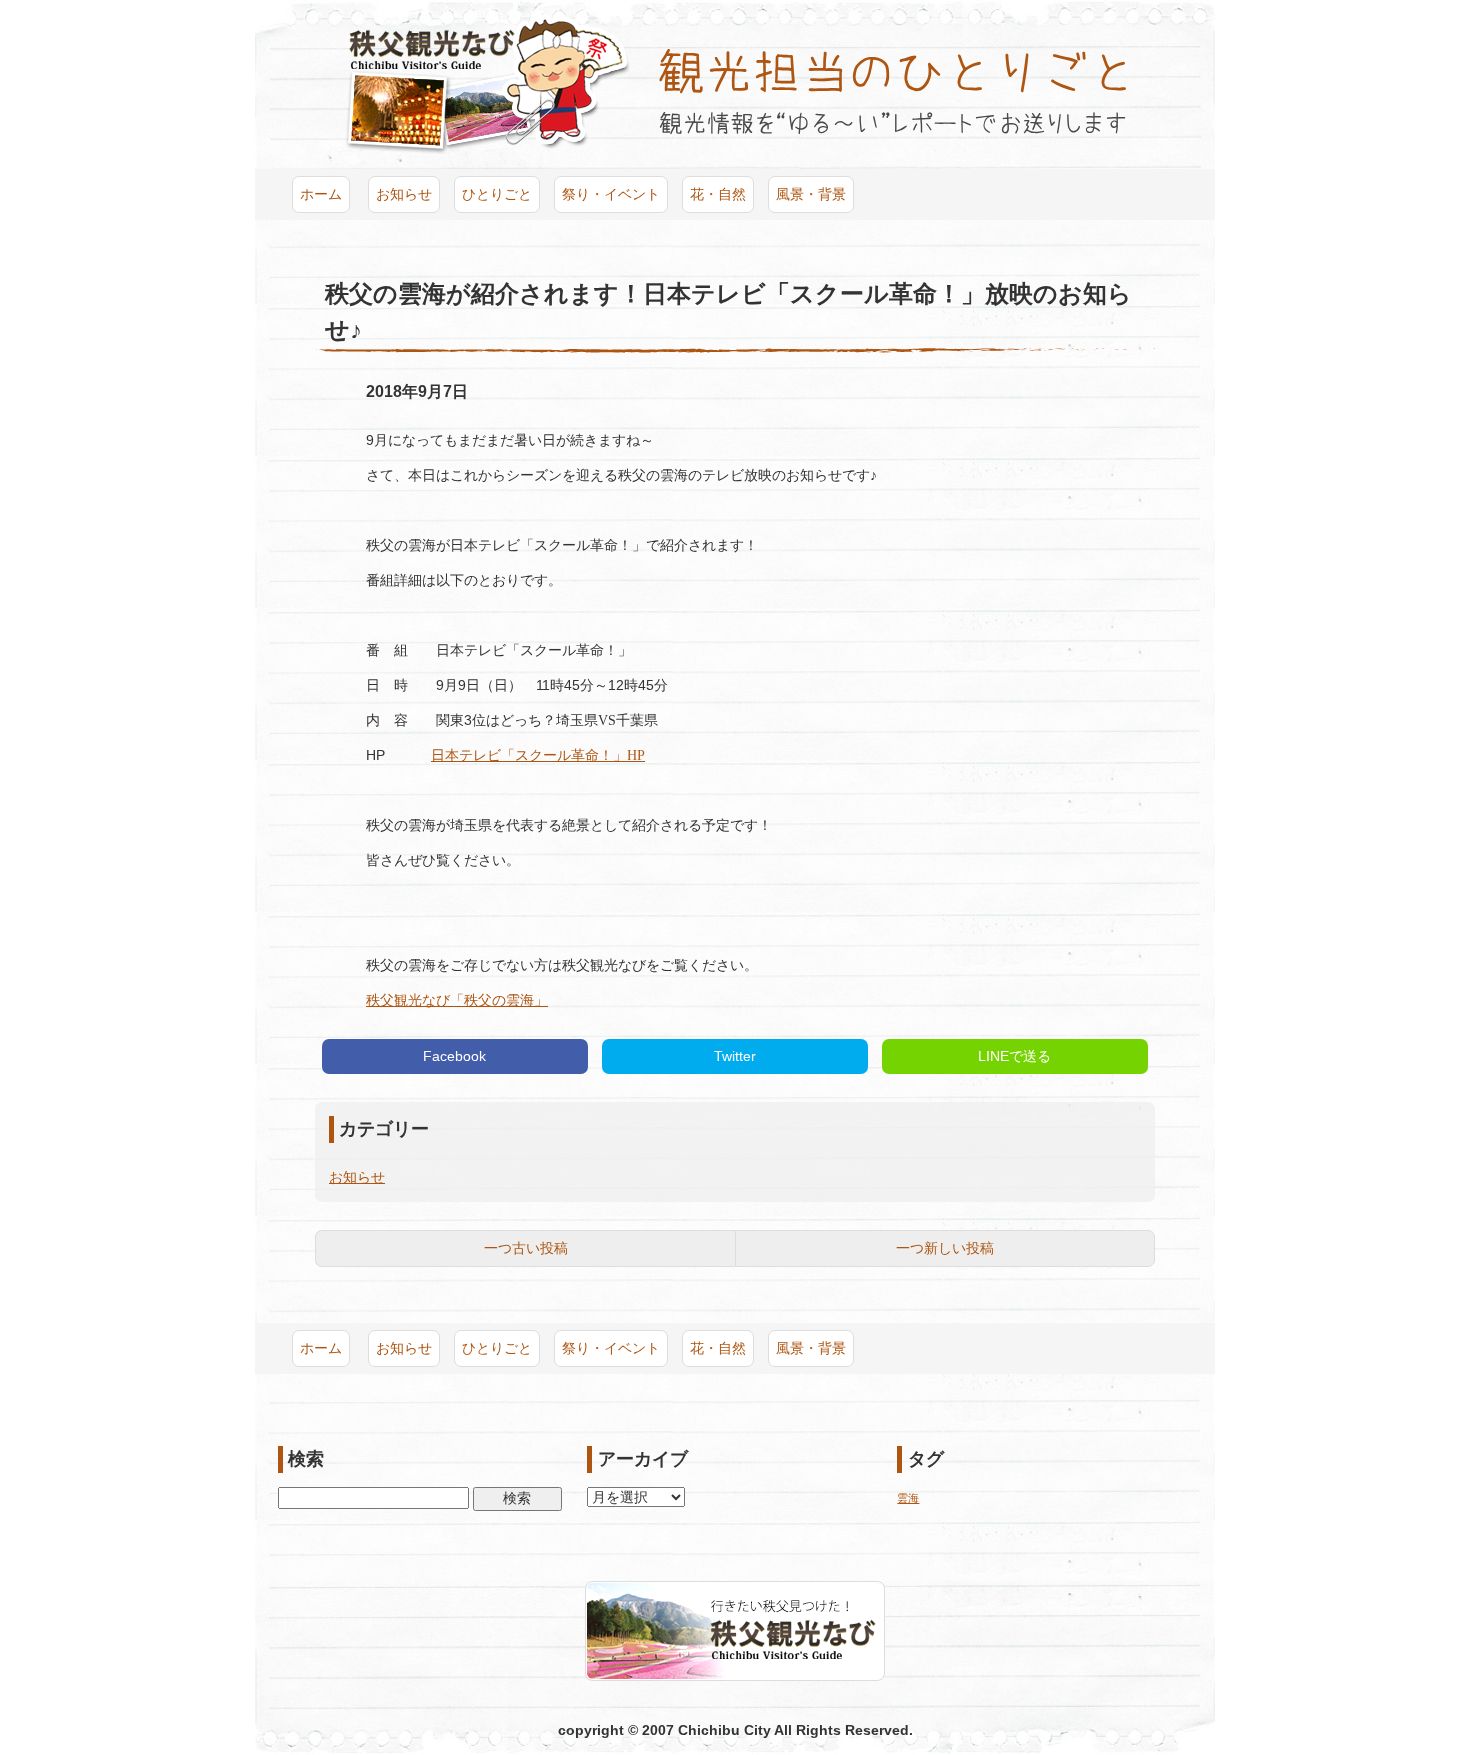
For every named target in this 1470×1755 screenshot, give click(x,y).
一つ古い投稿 (526, 1248)
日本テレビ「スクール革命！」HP (538, 755)
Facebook (454, 1056)
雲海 (908, 1498)
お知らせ (404, 194)
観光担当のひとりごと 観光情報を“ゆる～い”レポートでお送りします (892, 91)
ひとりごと (497, 194)
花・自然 (718, 194)
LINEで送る (1014, 1056)
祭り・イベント (611, 194)
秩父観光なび (488, 84)
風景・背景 (811, 194)
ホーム (321, 194)
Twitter (735, 1056)
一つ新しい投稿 (945, 1248)
